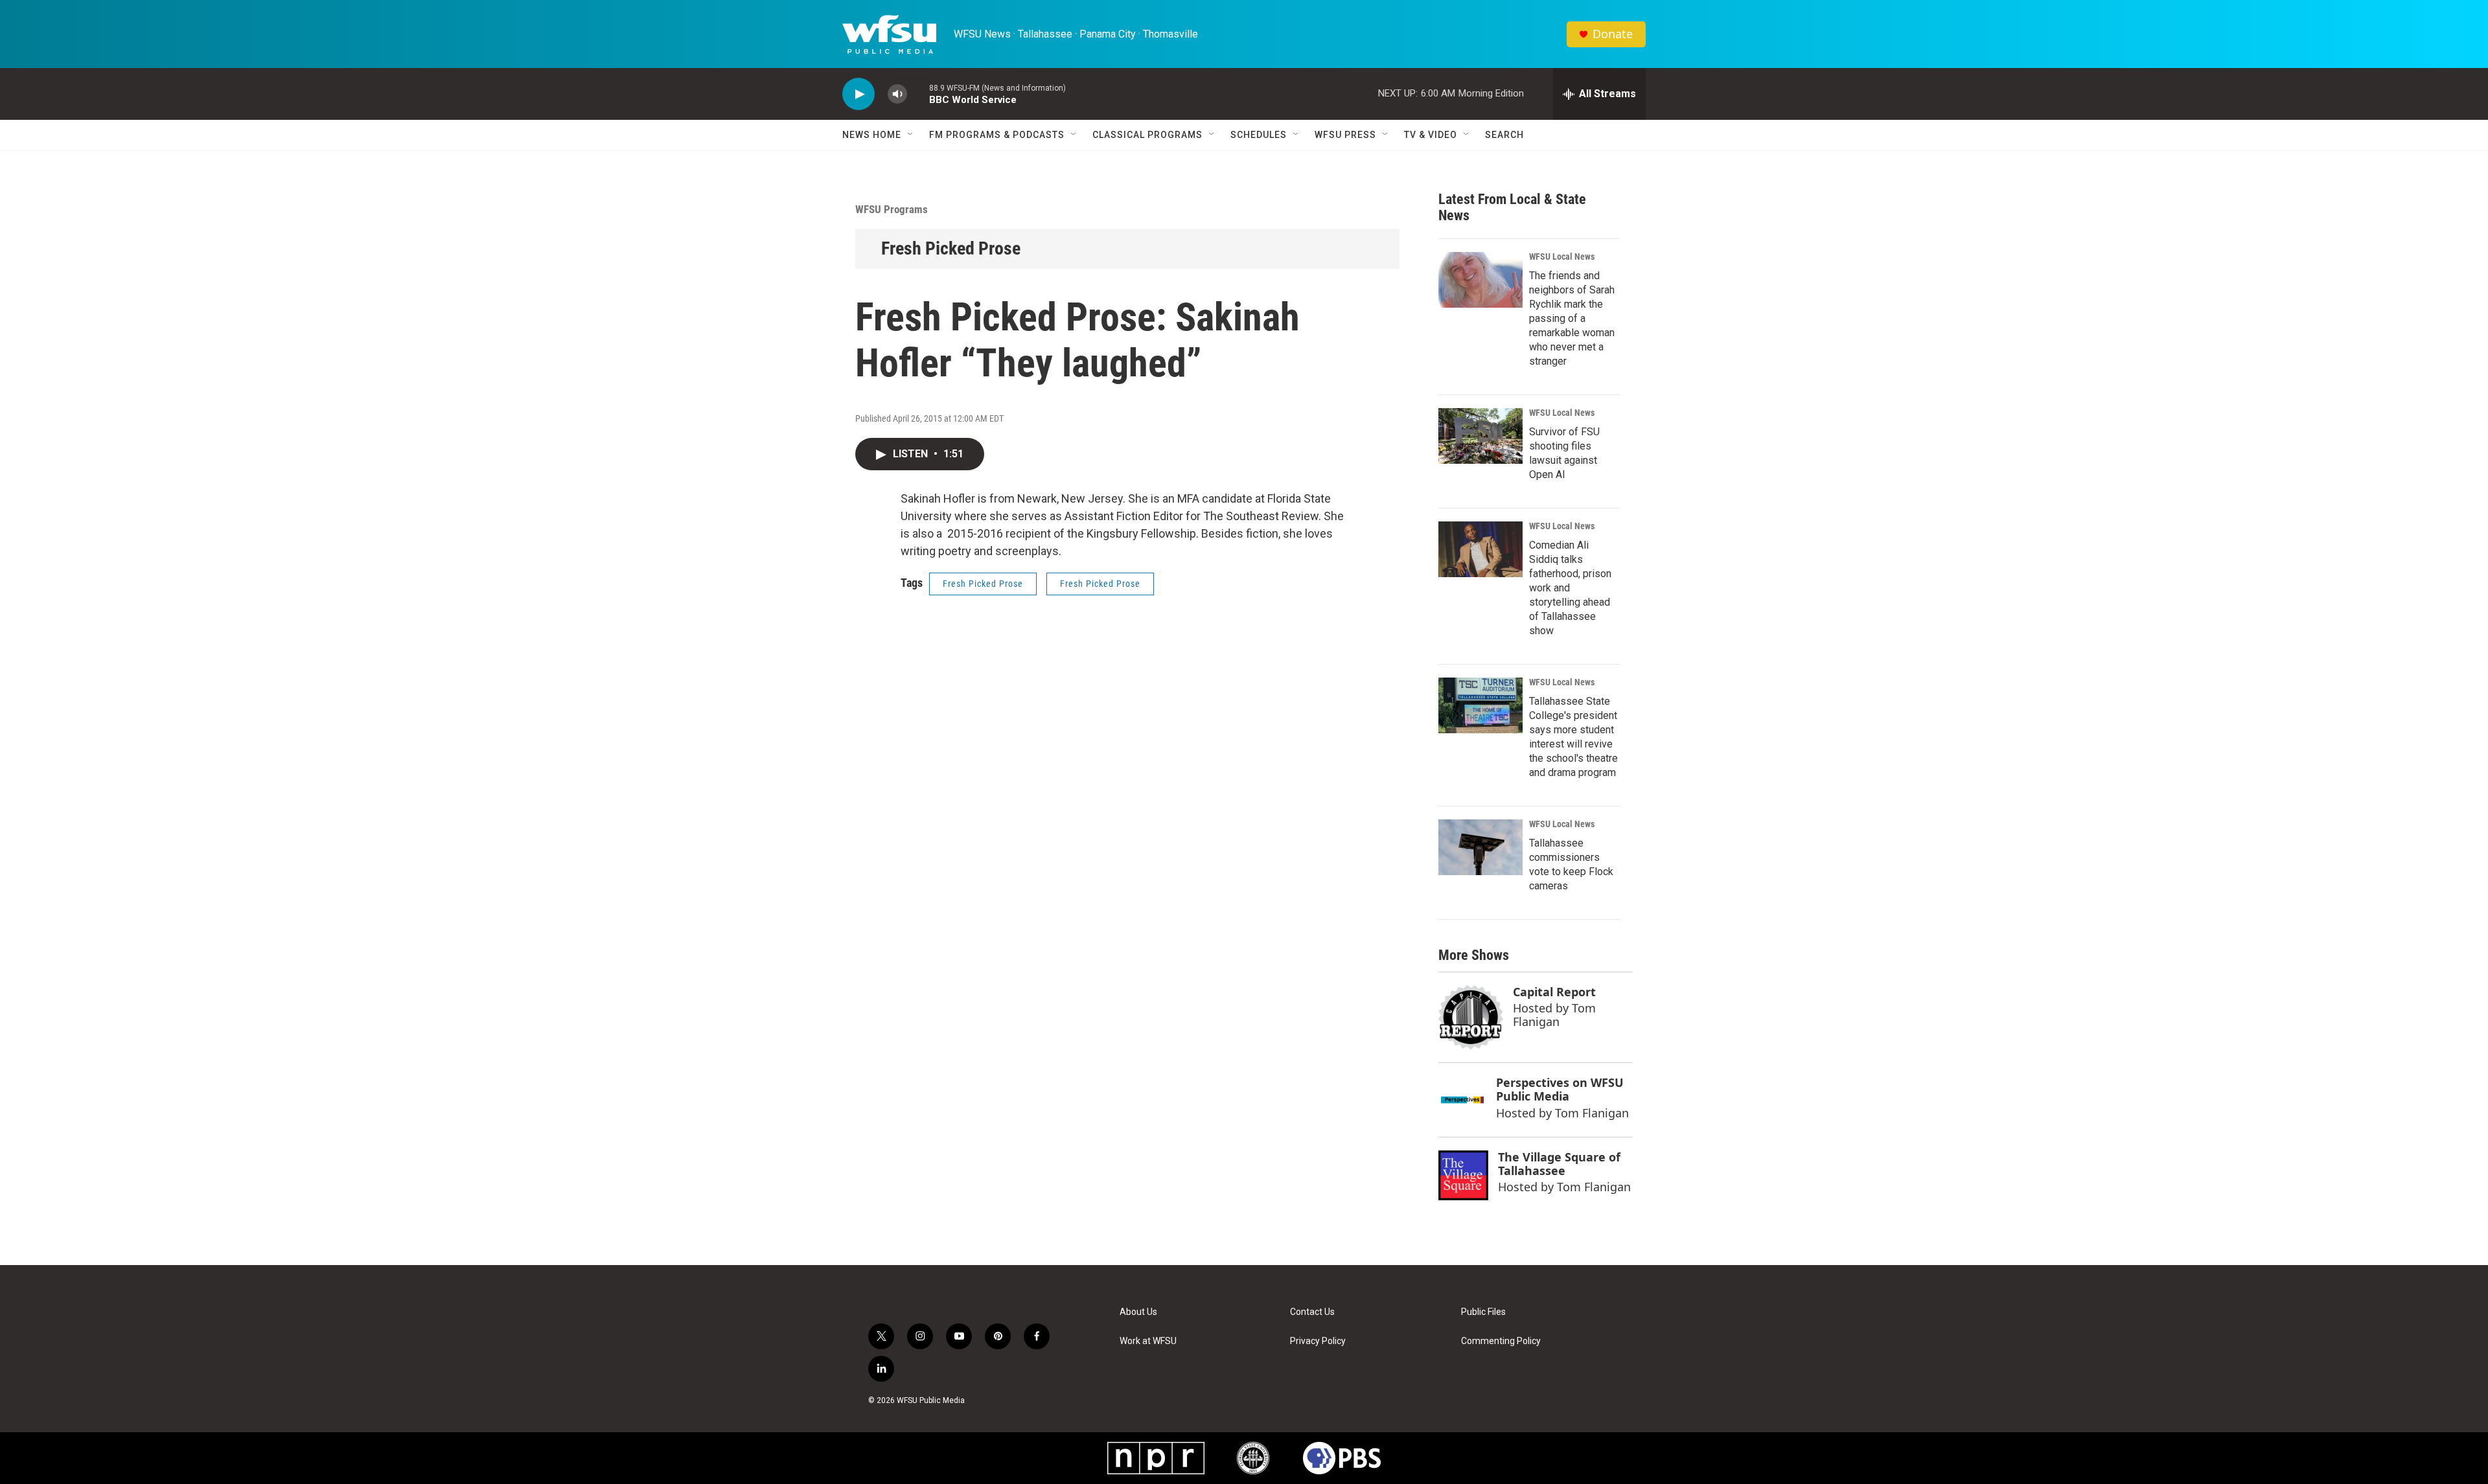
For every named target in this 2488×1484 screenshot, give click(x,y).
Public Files (1483, 1312)
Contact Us (1312, 1312)
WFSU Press (1345, 135)
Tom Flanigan (1554, 1015)
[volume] (897, 94)
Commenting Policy (1501, 1341)
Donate (1613, 34)
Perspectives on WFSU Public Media (1560, 1089)
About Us (1138, 1312)
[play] (858, 94)
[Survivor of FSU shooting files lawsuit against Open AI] (1480, 436)
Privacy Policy (1318, 1341)
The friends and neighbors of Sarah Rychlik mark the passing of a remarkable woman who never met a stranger (1572, 318)
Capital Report (1554, 992)
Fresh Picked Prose (951, 248)
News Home (872, 135)
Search (1504, 135)
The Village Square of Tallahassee (1559, 1164)
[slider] (918, 94)
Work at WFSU (1148, 1341)
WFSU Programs (892, 209)
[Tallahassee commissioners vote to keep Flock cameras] (1480, 847)
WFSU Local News (1562, 257)
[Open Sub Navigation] (911, 135)
